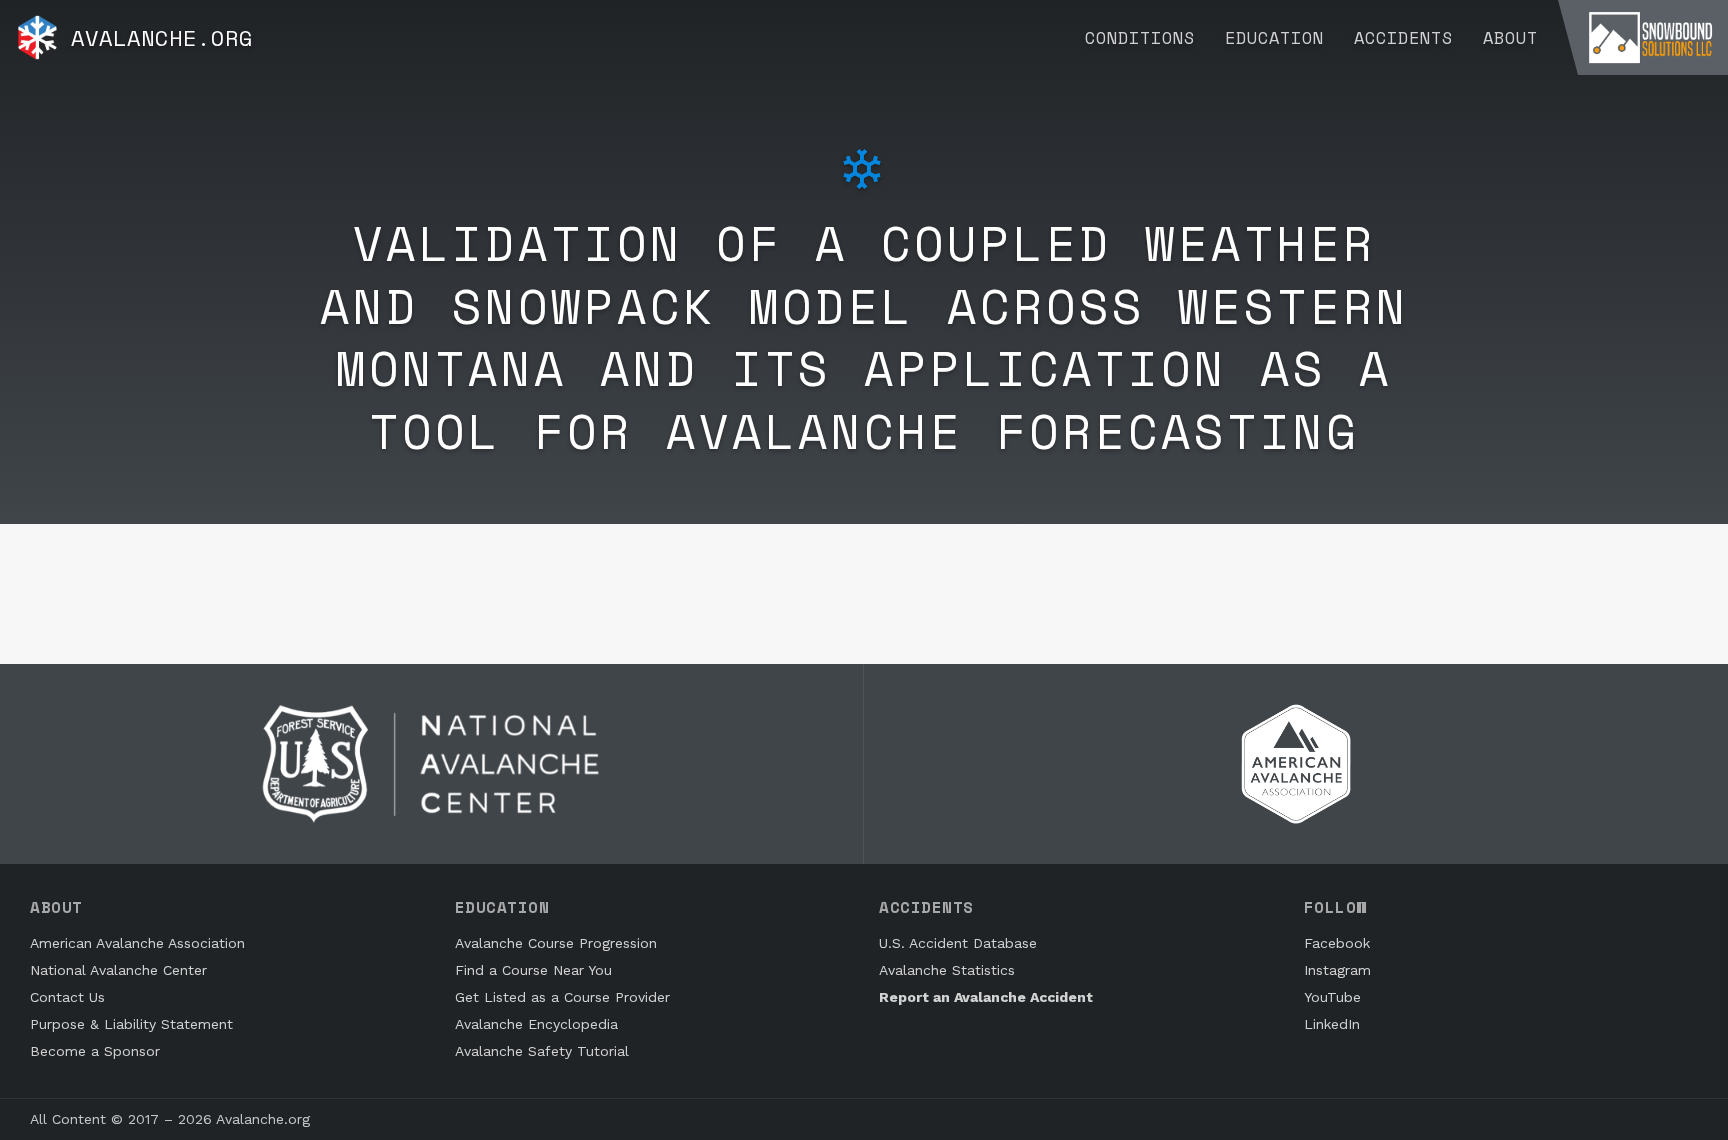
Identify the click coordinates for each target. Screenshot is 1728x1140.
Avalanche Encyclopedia (536, 1024)
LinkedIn (1332, 1024)
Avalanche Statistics (947, 970)
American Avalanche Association (137, 943)
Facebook (1337, 943)
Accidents (1403, 37)
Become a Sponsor (95, 1051)
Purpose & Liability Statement (131, 1024)
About (1510, 37)
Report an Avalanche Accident (986, 997)
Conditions (1140, 37)
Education (1274, 37)
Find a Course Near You (533, 970)
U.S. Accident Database (958, 943)
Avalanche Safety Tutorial (542, 1051)
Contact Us (67, 997)
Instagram (1337, 970)
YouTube (1332, 997)
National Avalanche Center (118, 970)
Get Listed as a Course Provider (562, 997)
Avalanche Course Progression (556, 943)
